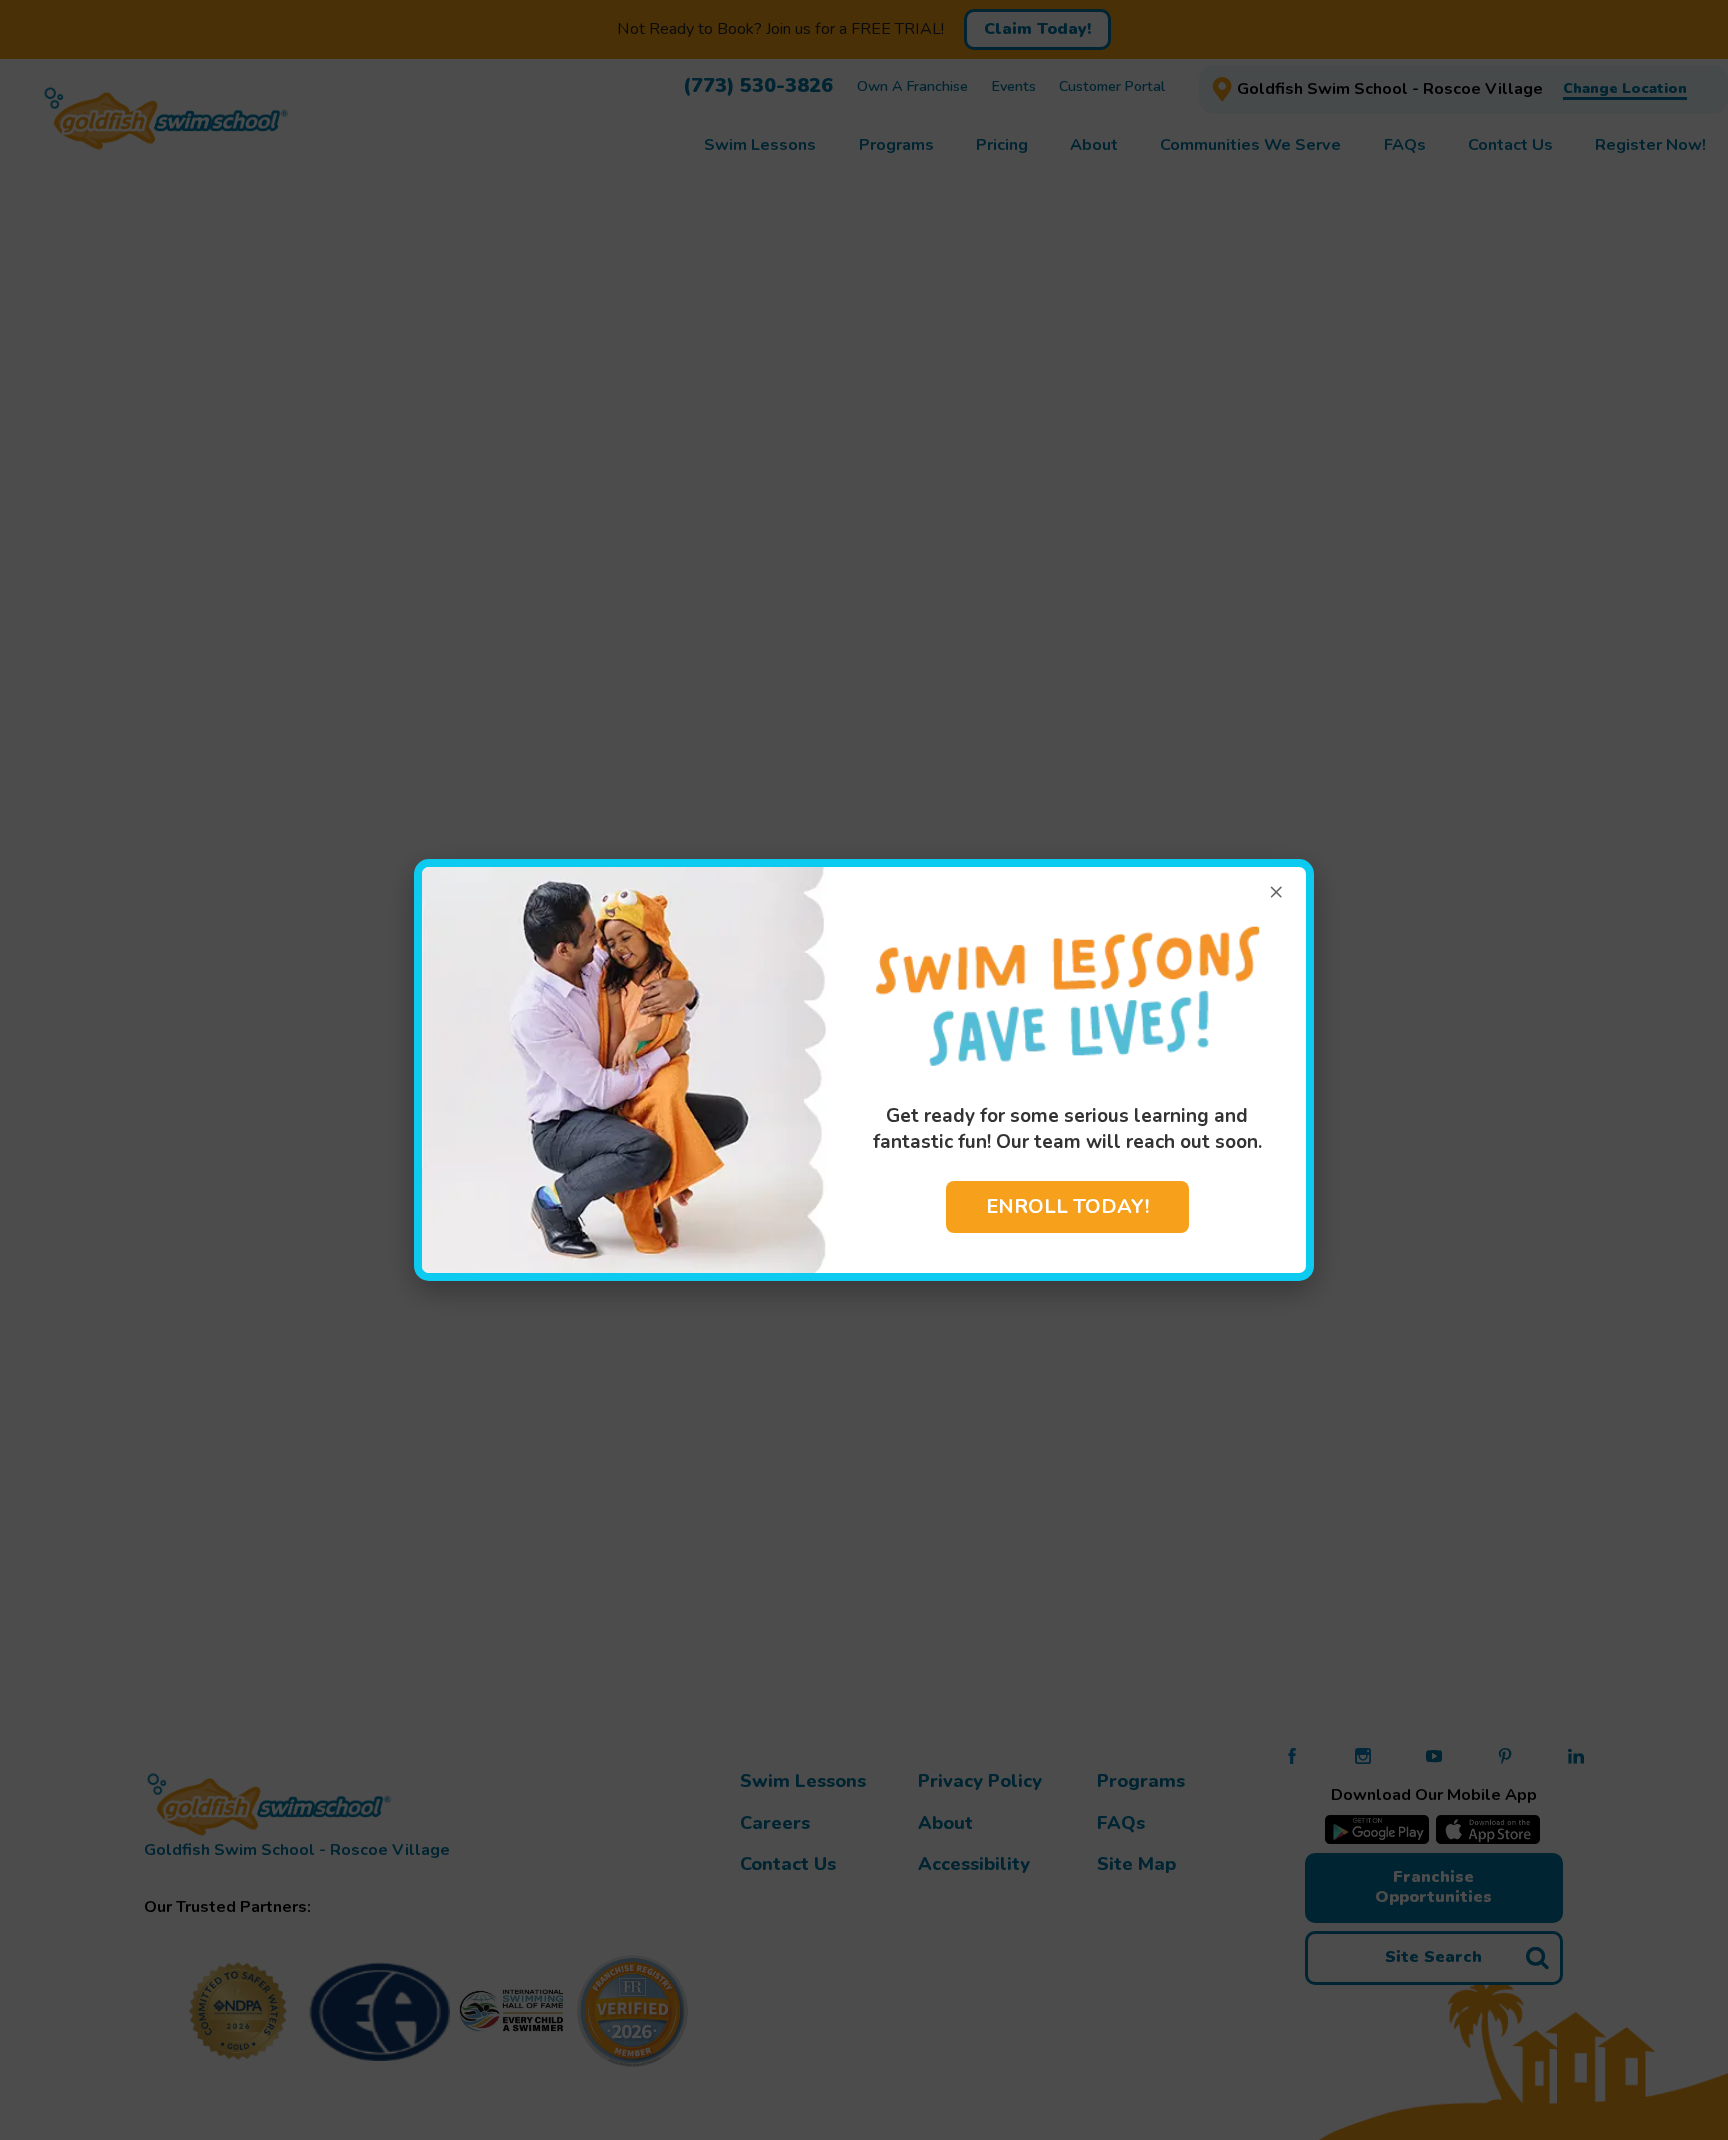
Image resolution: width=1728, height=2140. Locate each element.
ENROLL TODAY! (1067, 1206)
